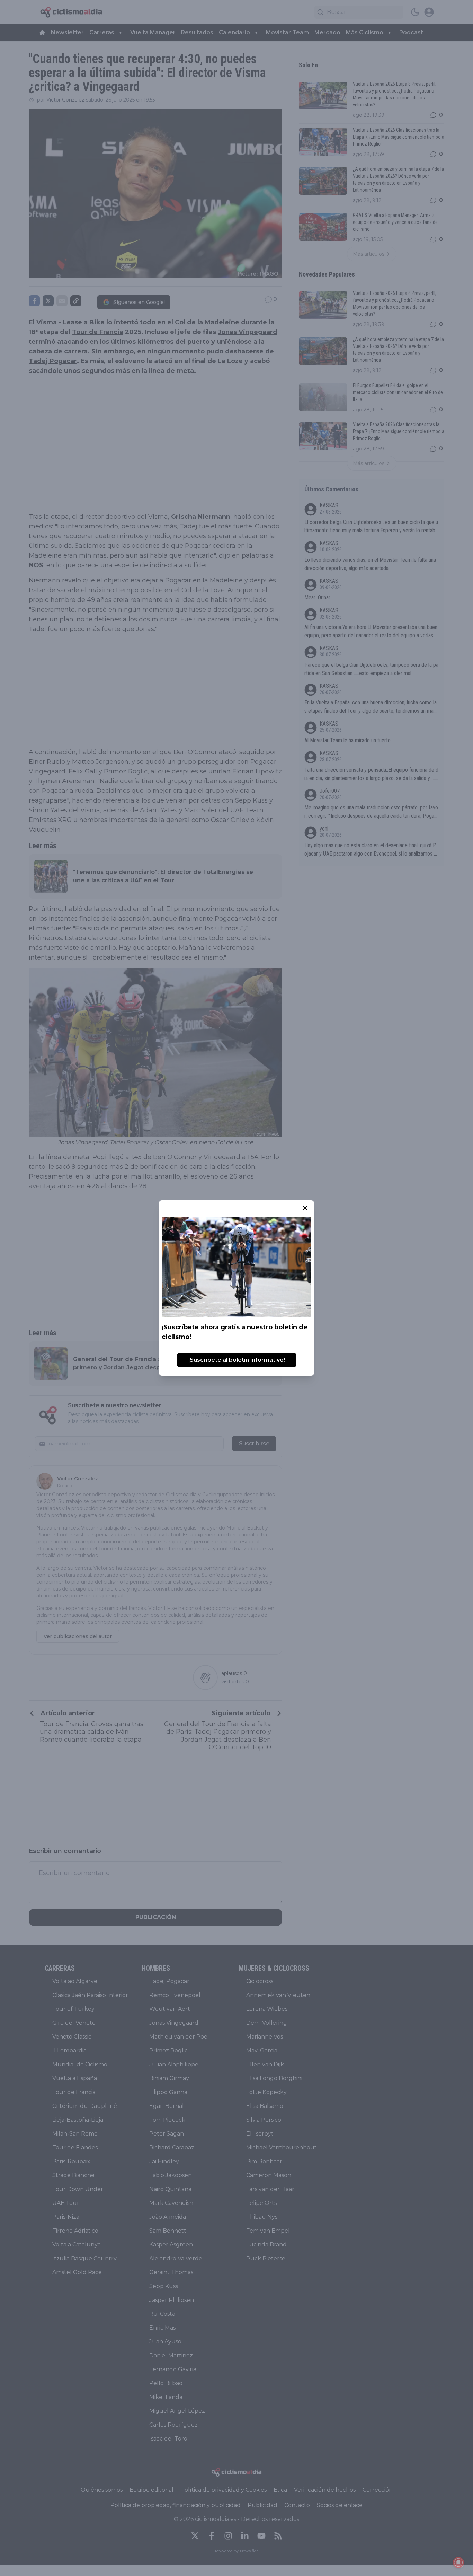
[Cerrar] (305, 1208)
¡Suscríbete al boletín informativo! (237, 1360)
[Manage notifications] (458, 2562)
